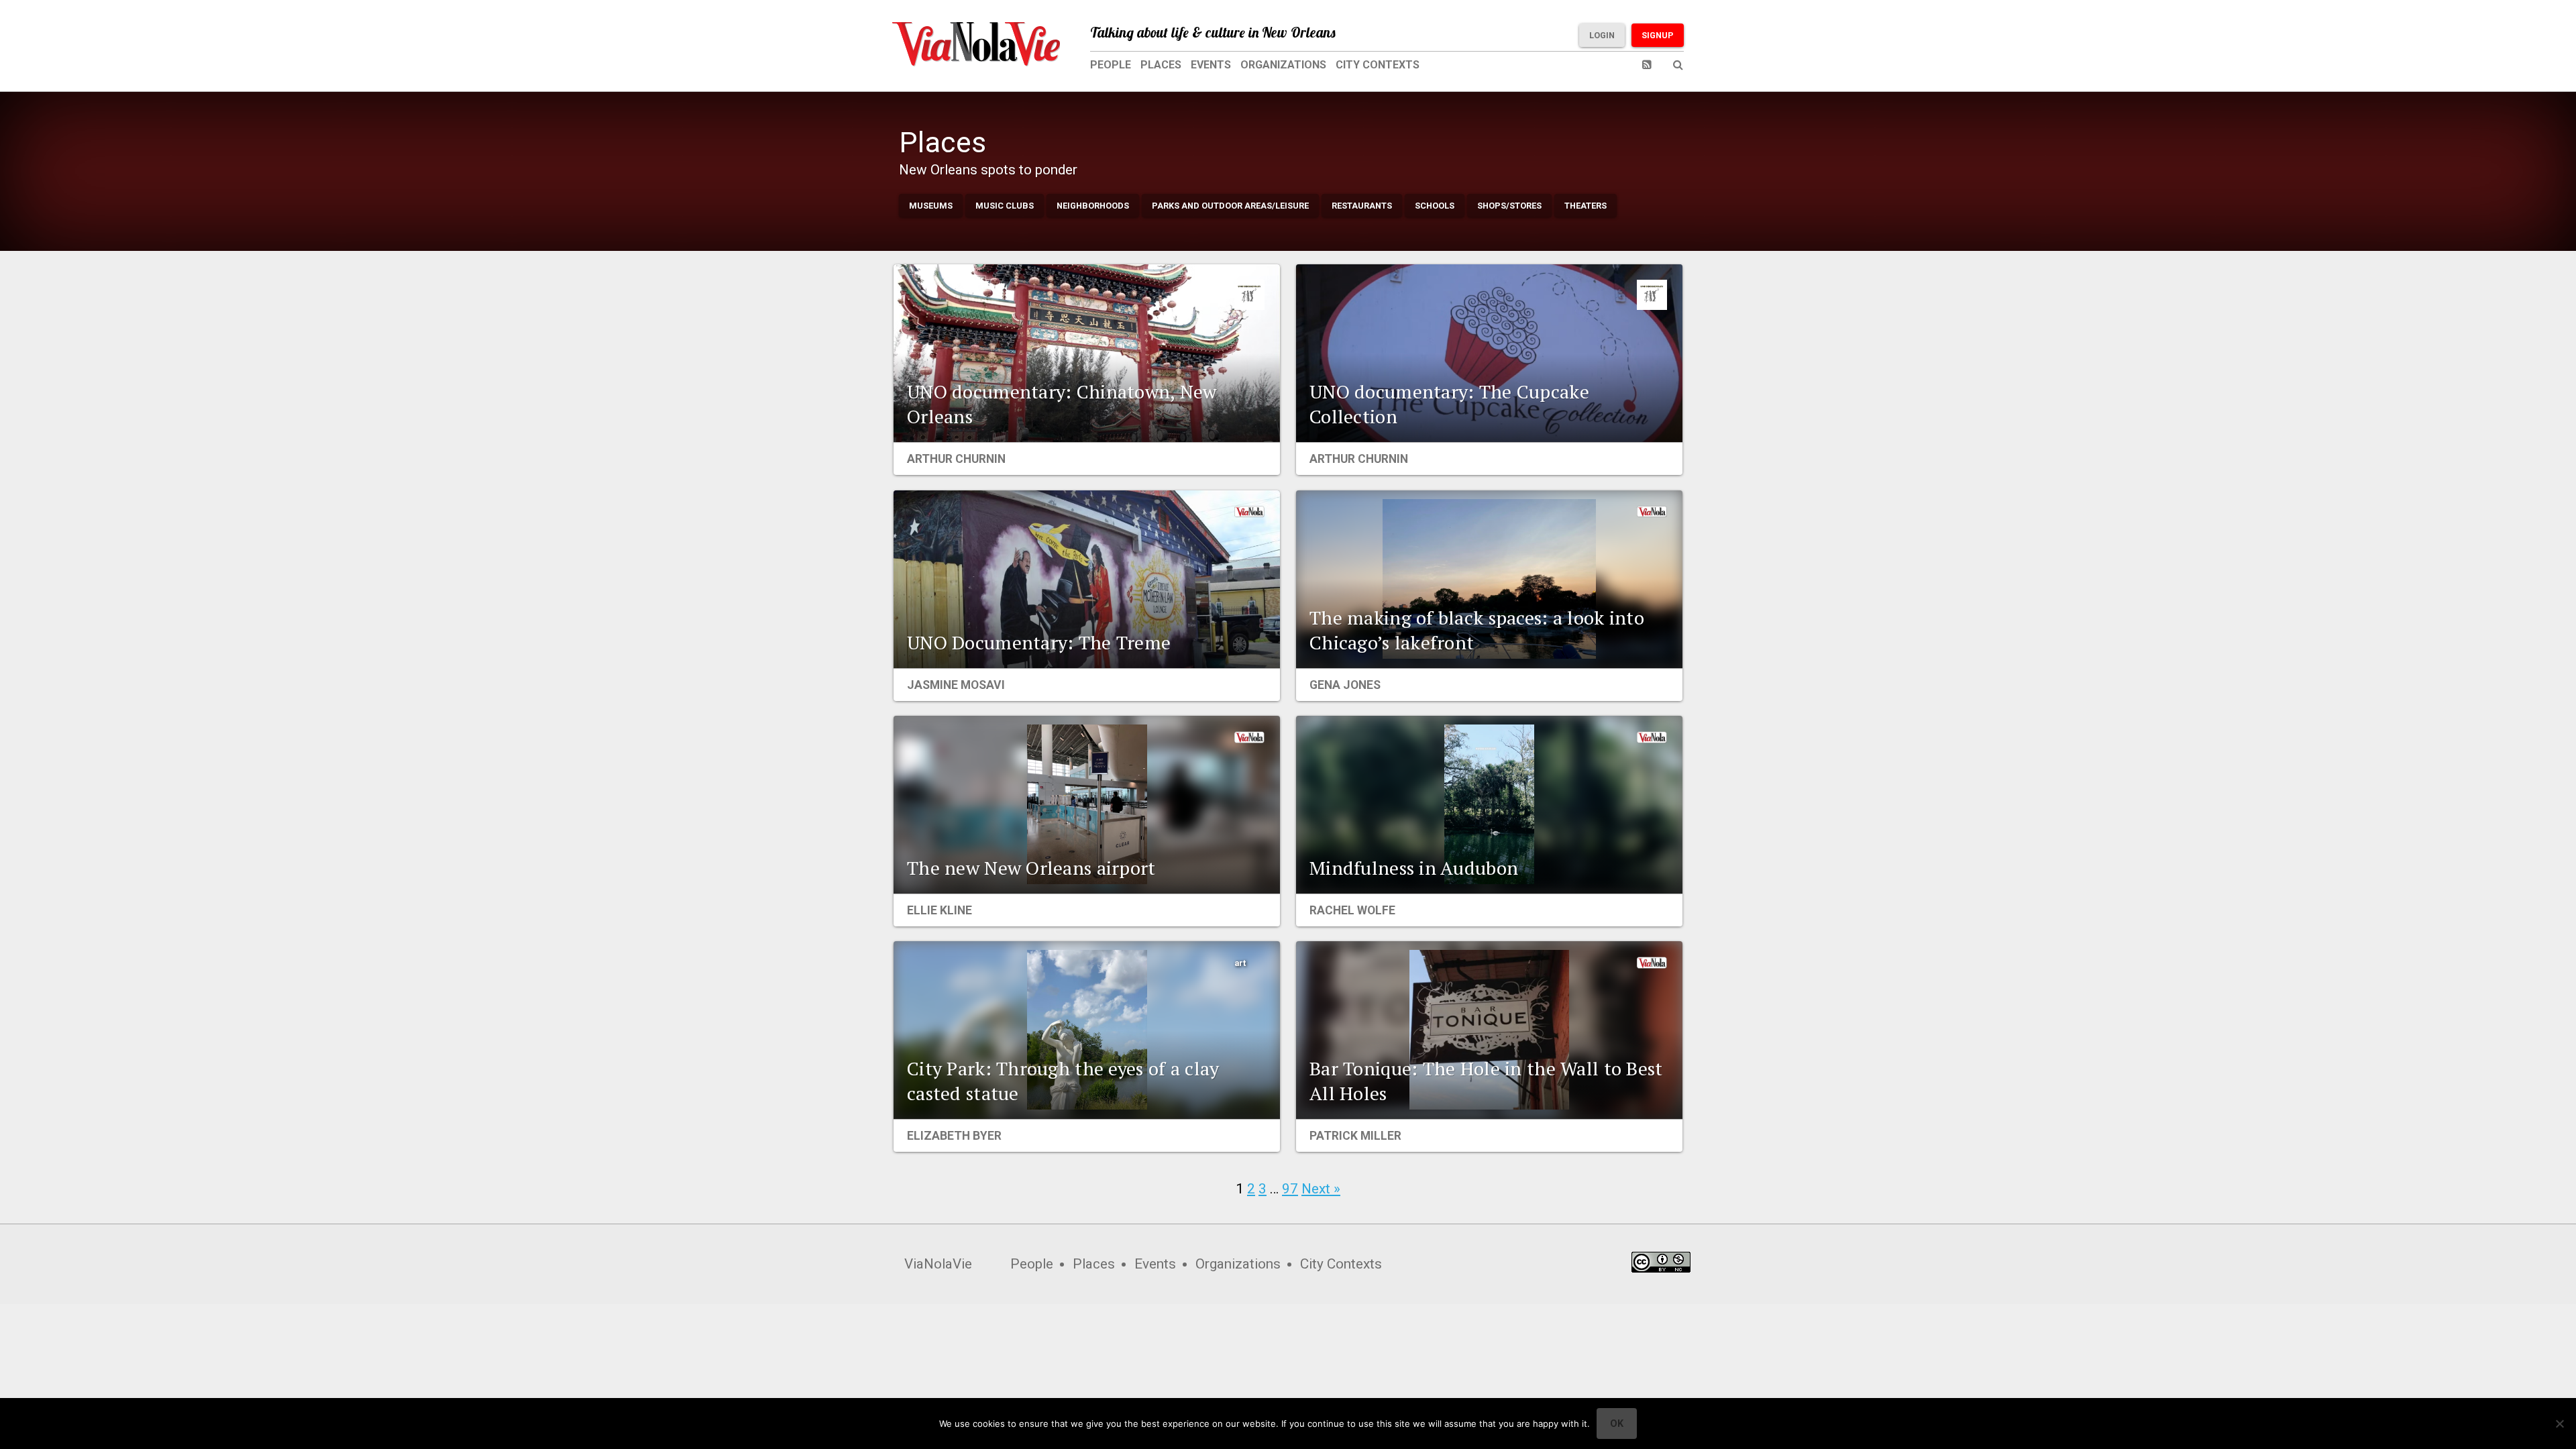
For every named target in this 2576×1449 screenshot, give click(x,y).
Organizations (1283, 65)
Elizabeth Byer (954, 1136)
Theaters (1586, 206)
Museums (931, 206)
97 (1290, 1189)
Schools (1435, 206)
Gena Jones (1345, 685)
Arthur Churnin (956, 459)
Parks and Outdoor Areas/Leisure (1230, 206)
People (1111, 65)
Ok (1617, 1424)
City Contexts (1378, 65)
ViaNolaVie (938, 1264)
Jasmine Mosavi (956, 685)
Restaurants (1362, 206)
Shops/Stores (1509, 206)
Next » (1321, 1189)
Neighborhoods (1093, 206)
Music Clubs (1005, 206)
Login (1602, 35)
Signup (1658, 35)
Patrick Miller (1355, 1136)
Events (1211, 65)
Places (1161, 65)
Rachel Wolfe (1352, 910)
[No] (2559, 1424)
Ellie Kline (940, 910)
